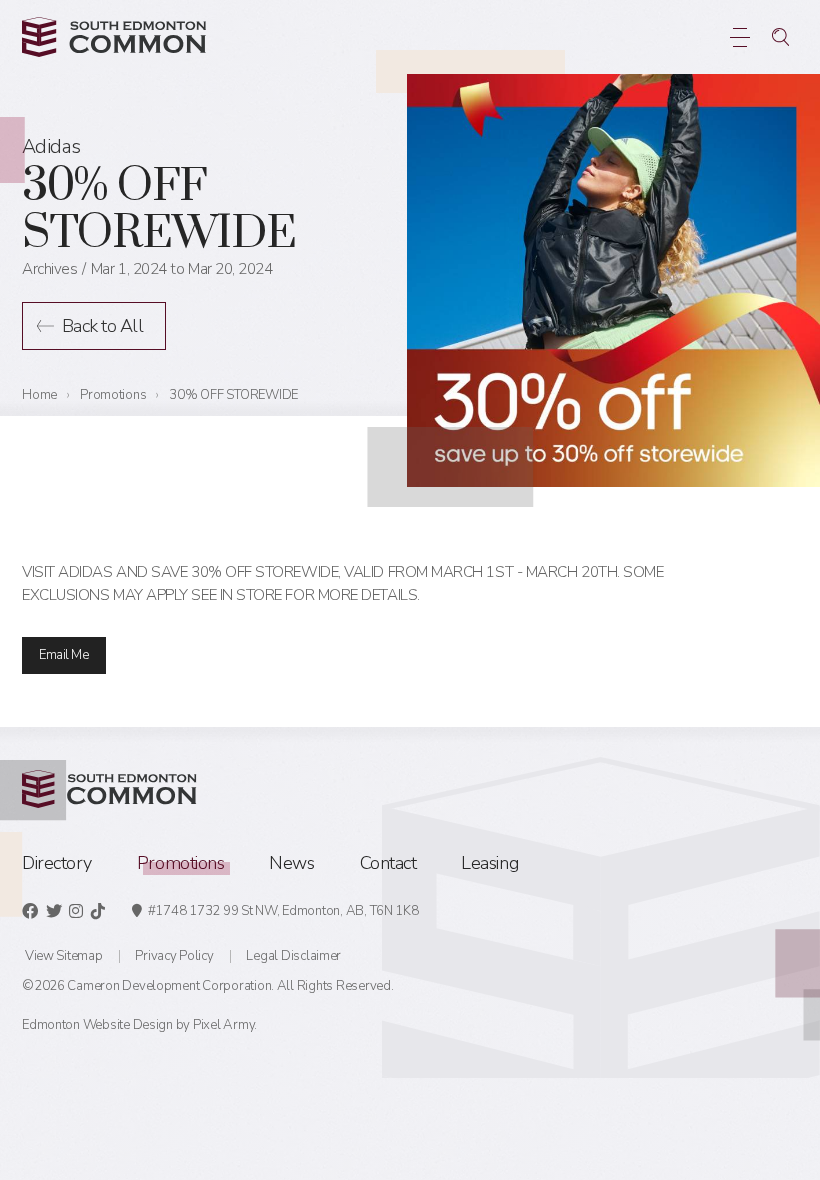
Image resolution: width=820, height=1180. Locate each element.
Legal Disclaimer (293, 956)
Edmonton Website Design (97, 1025)
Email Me (63, 655)
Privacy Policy (174, 956)
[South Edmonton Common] (114, 37)
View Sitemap (64, 956)
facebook (30, 911)
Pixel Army (223, 1025)
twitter (54, 911)
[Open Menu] (740, 37)
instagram (76, 911)
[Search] (780, 37)
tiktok (98, 911)
